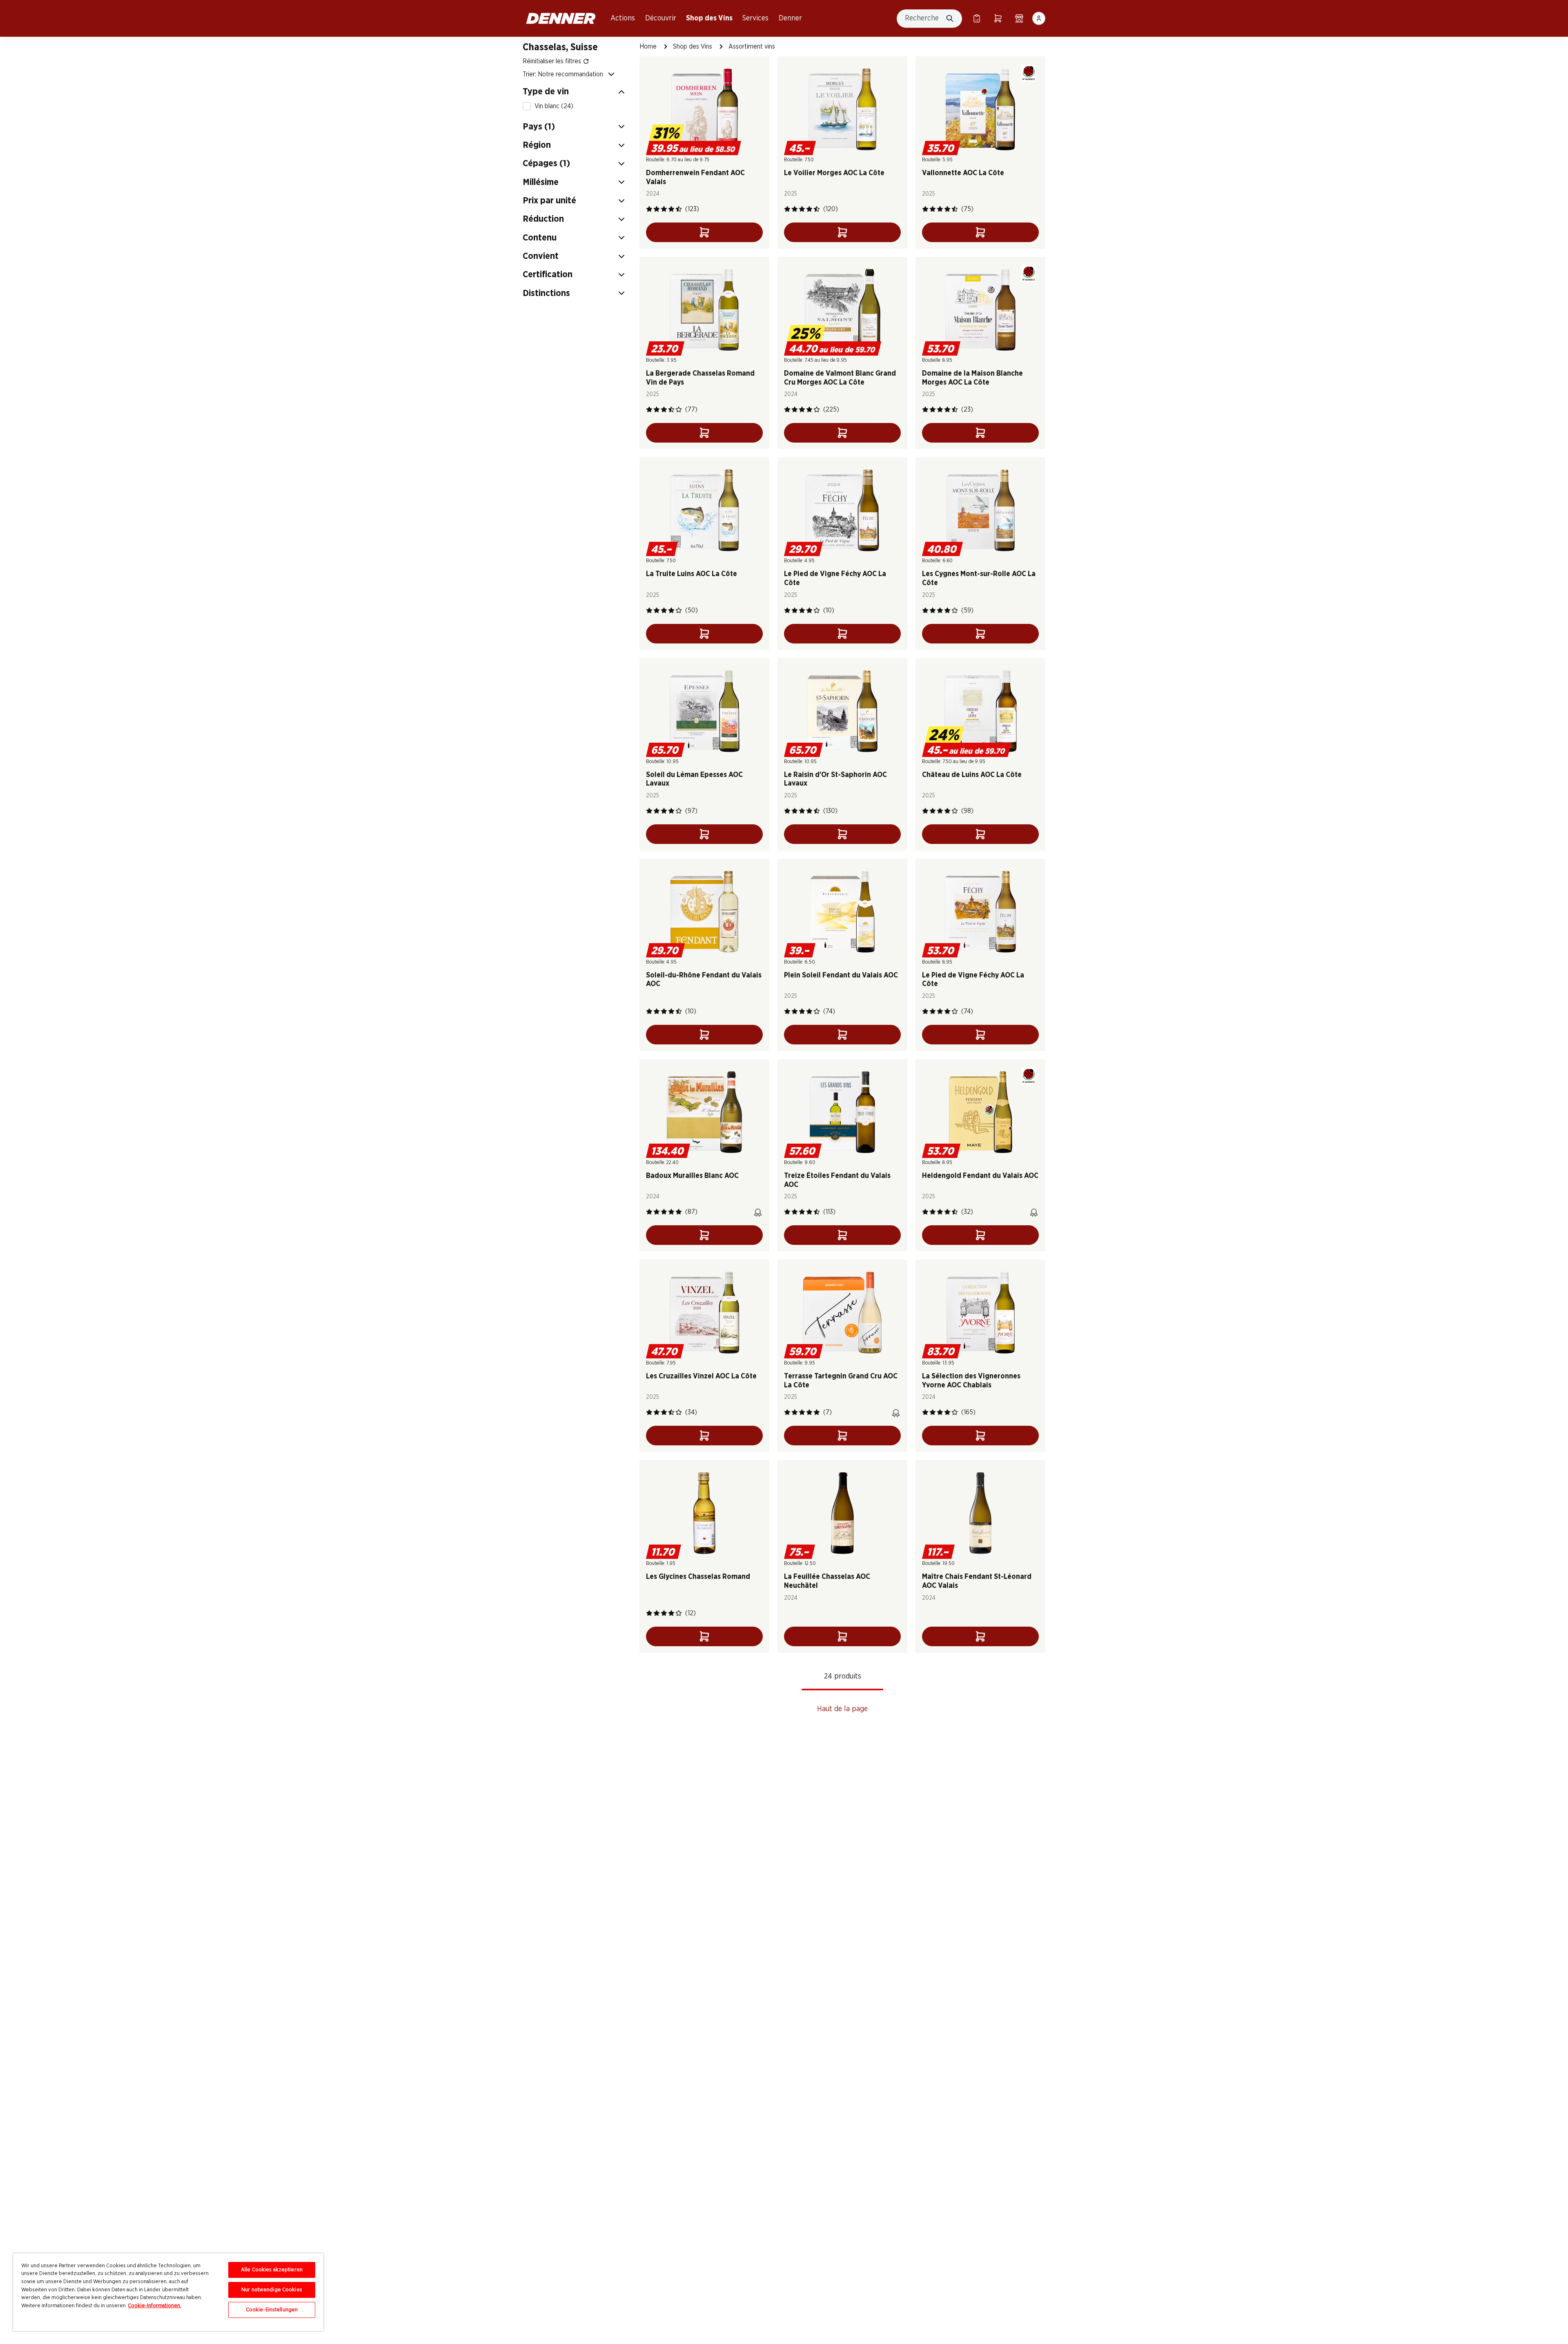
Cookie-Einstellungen (272, 2310)
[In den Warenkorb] (704, 232)
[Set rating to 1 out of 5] (649, 209)
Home (648, 47)
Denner (790, 18)
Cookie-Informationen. (155, 2306)
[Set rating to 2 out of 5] (657, 209)
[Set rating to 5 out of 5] (679, 209)
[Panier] (998, 18)
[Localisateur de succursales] (1019, 18)
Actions (623, 18)
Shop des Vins (709, 18)
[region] (168, 2292)
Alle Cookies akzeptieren (272, 2270)
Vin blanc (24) (554, 106)
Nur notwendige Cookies (272, 2290)
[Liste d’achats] (977, 18)
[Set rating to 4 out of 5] (671, 209)
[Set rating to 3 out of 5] (664, 209)
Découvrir (661, 18)
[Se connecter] (1039, 18)
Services (755, 18)
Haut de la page (842, 1709)
